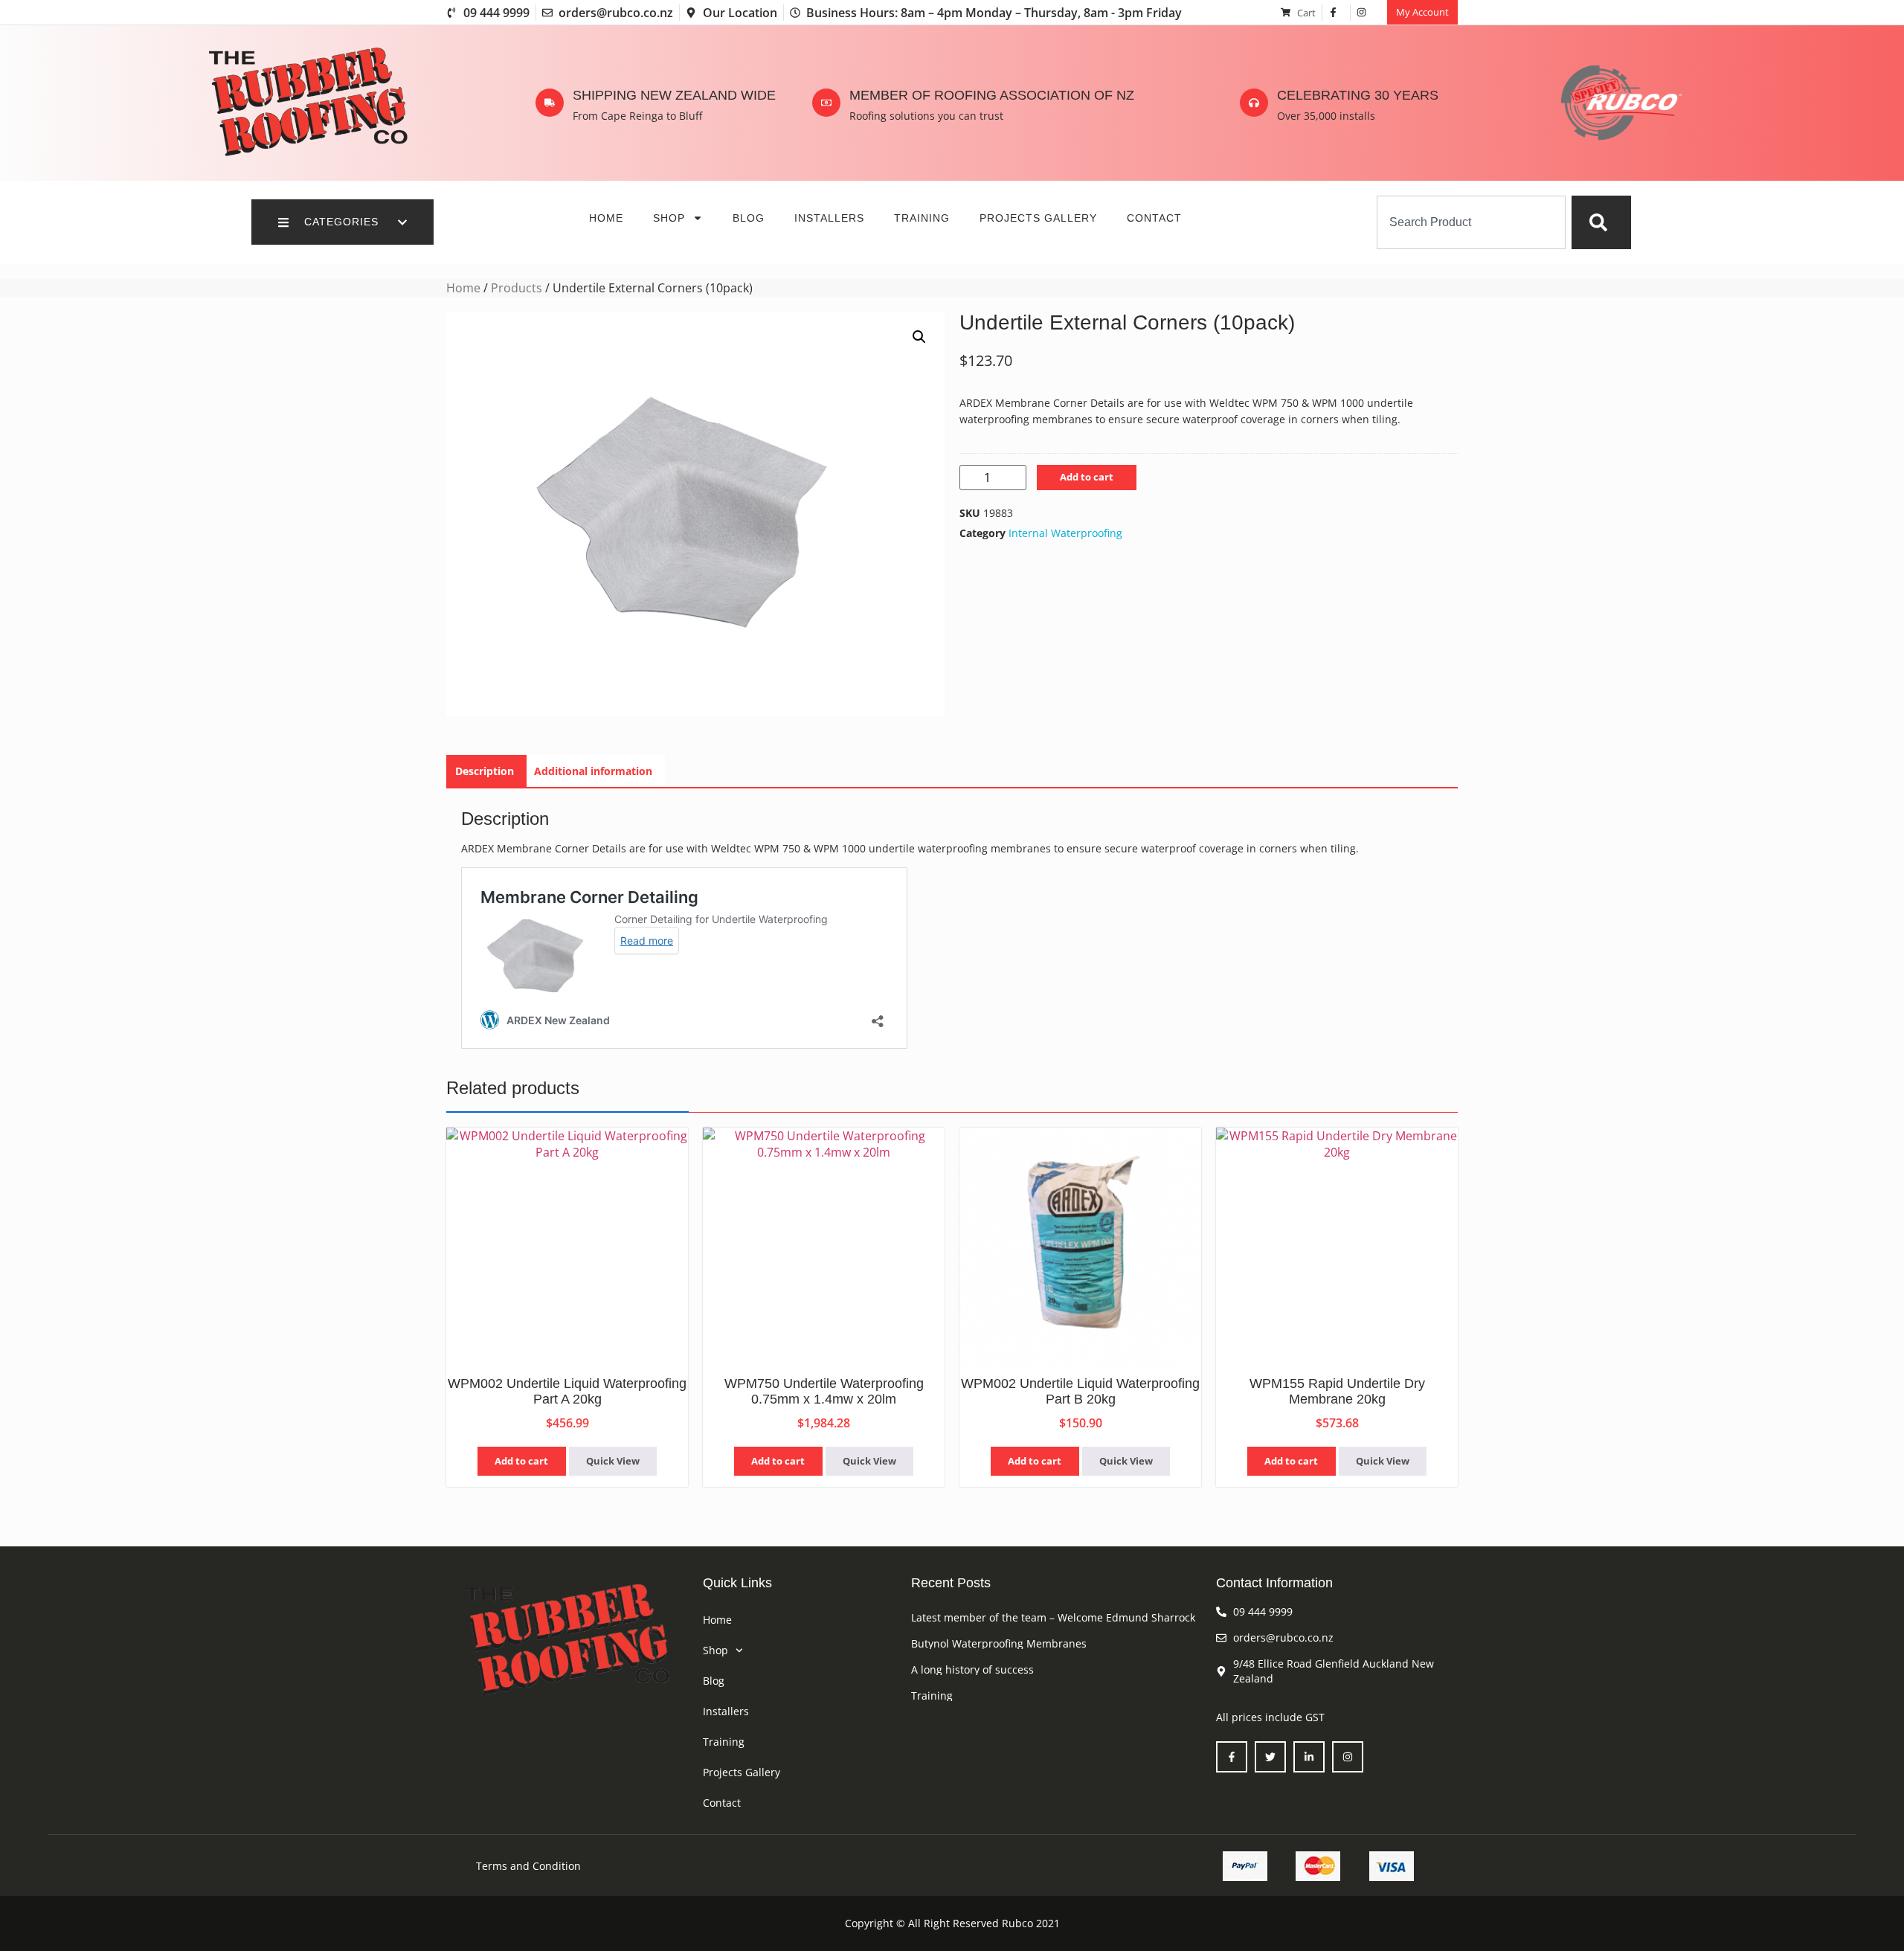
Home (606, 218)
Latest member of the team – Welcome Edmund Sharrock (1053, 1617)
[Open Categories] (402, 222)
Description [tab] (485, 771)
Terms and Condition (528, 1866)
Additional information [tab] (593, 771)
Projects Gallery (1038, 218)
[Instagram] (1348, 1757)
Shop (669, 218)
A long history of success (972, 1669)
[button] (919, 337)
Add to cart (1087, 477)
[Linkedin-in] (1309, 1757)
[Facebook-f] (1232, 1757)
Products (517, 288)
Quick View (613, 1461)
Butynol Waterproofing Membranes (999, 1643)
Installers (829, 218)
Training (922, 218)
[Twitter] (1270, 1757)
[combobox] (1471, 222)
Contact (1154, 218)
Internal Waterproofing (1065, 533)
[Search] (1601, 222)
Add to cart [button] (521, 1461)
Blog (749, 218)
